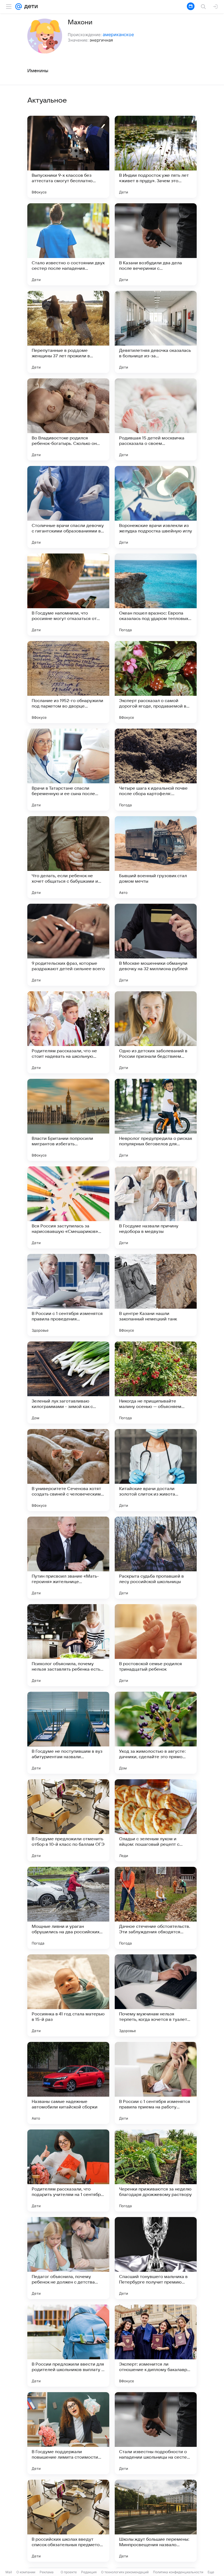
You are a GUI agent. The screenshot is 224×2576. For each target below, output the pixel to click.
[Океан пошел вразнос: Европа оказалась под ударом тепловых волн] (156, 595)
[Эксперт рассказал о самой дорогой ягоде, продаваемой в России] (156, 682)
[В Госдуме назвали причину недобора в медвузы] (156, 1207)
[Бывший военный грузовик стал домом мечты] (156, 857)
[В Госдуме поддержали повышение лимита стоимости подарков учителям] (68, 2433)
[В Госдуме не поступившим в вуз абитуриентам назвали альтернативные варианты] (68, 1733)
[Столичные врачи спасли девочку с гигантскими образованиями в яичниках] (68, 507)
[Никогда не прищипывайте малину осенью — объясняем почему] (156, 1383)
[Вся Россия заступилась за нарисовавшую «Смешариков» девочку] (68, 1207)
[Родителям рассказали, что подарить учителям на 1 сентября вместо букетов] (68, 2171)
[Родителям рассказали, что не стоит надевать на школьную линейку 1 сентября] (68, 1032)
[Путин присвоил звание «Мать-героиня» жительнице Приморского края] (68, 1558)
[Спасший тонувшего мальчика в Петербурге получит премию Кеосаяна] (156, 2258)
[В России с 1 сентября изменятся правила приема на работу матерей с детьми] (156, 2083)
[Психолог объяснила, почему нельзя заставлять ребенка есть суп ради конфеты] (68, 1645)
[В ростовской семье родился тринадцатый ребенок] (156, 1645)
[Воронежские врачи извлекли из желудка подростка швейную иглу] (156, 507)
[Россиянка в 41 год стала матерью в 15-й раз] (68, 1995)
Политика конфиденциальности (178, 2572)
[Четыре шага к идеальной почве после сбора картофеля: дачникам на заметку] (156, 770)
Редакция (89, 2572)
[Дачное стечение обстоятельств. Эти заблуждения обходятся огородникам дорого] (156, 1908)
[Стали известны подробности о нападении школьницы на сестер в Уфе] (156, 2433)
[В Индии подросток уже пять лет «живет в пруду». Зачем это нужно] (156, 157)
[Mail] (19, 7)
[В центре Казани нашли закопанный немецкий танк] (156, 1295)
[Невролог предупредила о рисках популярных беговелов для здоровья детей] (156, 1120)
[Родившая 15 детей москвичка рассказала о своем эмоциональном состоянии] (156, 419)
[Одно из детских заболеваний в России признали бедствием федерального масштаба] (156, 1032)
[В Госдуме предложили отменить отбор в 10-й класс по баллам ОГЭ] (68, 1820)
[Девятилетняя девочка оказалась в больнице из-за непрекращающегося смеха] (156, 332)
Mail (9, 2572)
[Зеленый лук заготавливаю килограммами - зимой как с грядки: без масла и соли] (68, 1383)
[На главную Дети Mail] (30, 7)
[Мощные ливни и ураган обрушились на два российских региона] (68, 1908)
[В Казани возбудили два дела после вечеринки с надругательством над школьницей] (156, 244)
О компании (26, 2572)
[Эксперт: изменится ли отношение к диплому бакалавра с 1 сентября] (156, 2346)
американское (118, 34)
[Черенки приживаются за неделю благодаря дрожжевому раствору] (156, 2171)
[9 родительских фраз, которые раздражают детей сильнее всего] (68, 945)
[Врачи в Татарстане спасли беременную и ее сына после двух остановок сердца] (68, 770)
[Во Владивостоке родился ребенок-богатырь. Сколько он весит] (68, 419)
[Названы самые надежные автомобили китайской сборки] (68, 2083)
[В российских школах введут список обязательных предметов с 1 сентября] (68, 2521)
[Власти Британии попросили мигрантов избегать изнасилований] (68, 1120)
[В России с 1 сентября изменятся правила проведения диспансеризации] (68, 1295)
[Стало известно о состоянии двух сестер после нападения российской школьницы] (68, 244)
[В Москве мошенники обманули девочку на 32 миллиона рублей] (156, 945)
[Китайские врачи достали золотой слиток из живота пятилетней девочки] (156, 1470)
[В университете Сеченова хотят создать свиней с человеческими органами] (68, 1470)
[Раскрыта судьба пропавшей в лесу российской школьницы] (156, 1558)
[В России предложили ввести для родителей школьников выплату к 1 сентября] (68, 2346)
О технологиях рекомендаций (125, 2572)
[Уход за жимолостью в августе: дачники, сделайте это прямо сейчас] (156, 1733)
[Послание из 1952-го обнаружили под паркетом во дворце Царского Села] (68, 682)
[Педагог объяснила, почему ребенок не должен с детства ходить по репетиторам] (68, 2258)
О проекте (69, 2572)
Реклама (47, 2572)
